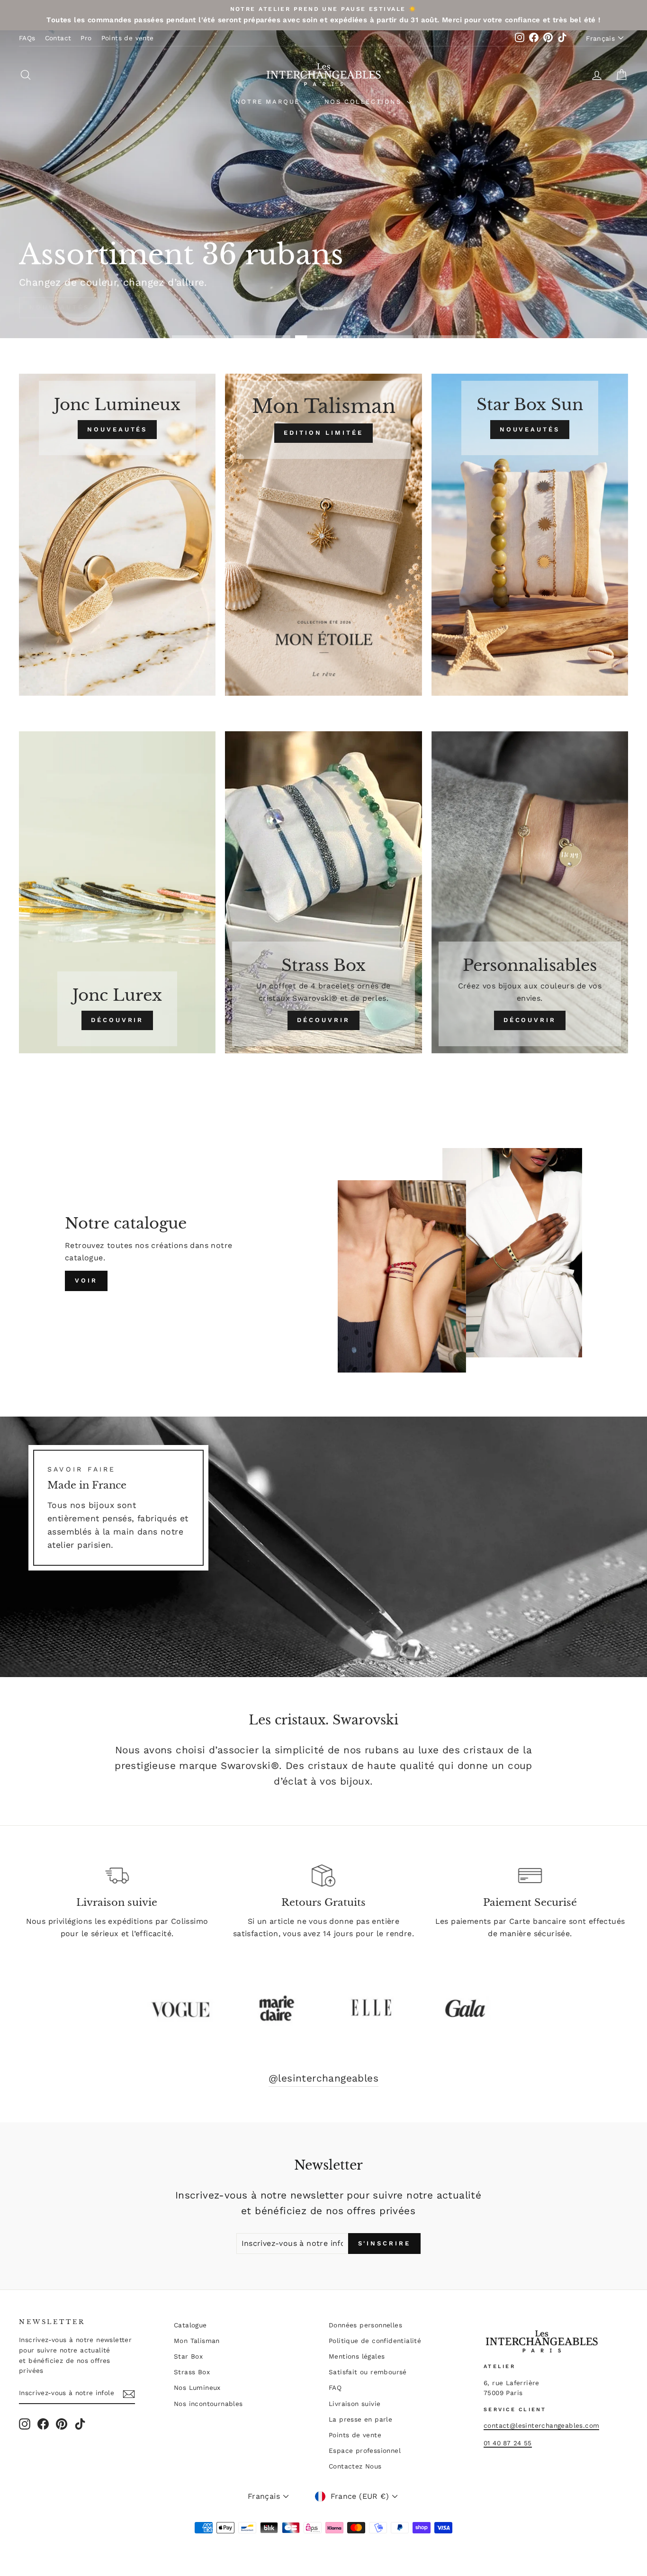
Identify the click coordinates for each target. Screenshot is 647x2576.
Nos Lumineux (197, 2388)
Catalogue (190, 2325)
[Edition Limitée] (323, 535)
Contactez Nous (355, 2466)
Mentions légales (357, 2356)
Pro (86, 38)
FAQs (27, 38)
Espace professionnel (365, 2450)
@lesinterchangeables (323, 2078)
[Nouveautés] (117, 535)
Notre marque (269, 102)
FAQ (335, 2388)
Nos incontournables (208, 2404)
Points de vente (128, 38)
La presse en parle (360, 2419)
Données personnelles (365, 2325)
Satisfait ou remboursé (368, 2372)
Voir (86, 1280)
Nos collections (365, 102)
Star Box (188, 2356)
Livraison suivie (355, 2404)
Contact (58, 38)
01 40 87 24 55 (508, 2443)
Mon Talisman (197, 2341)
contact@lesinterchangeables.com (541, 2425)
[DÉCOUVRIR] (117, 892)
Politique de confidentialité (375, 2341)
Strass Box (192, 2372)
